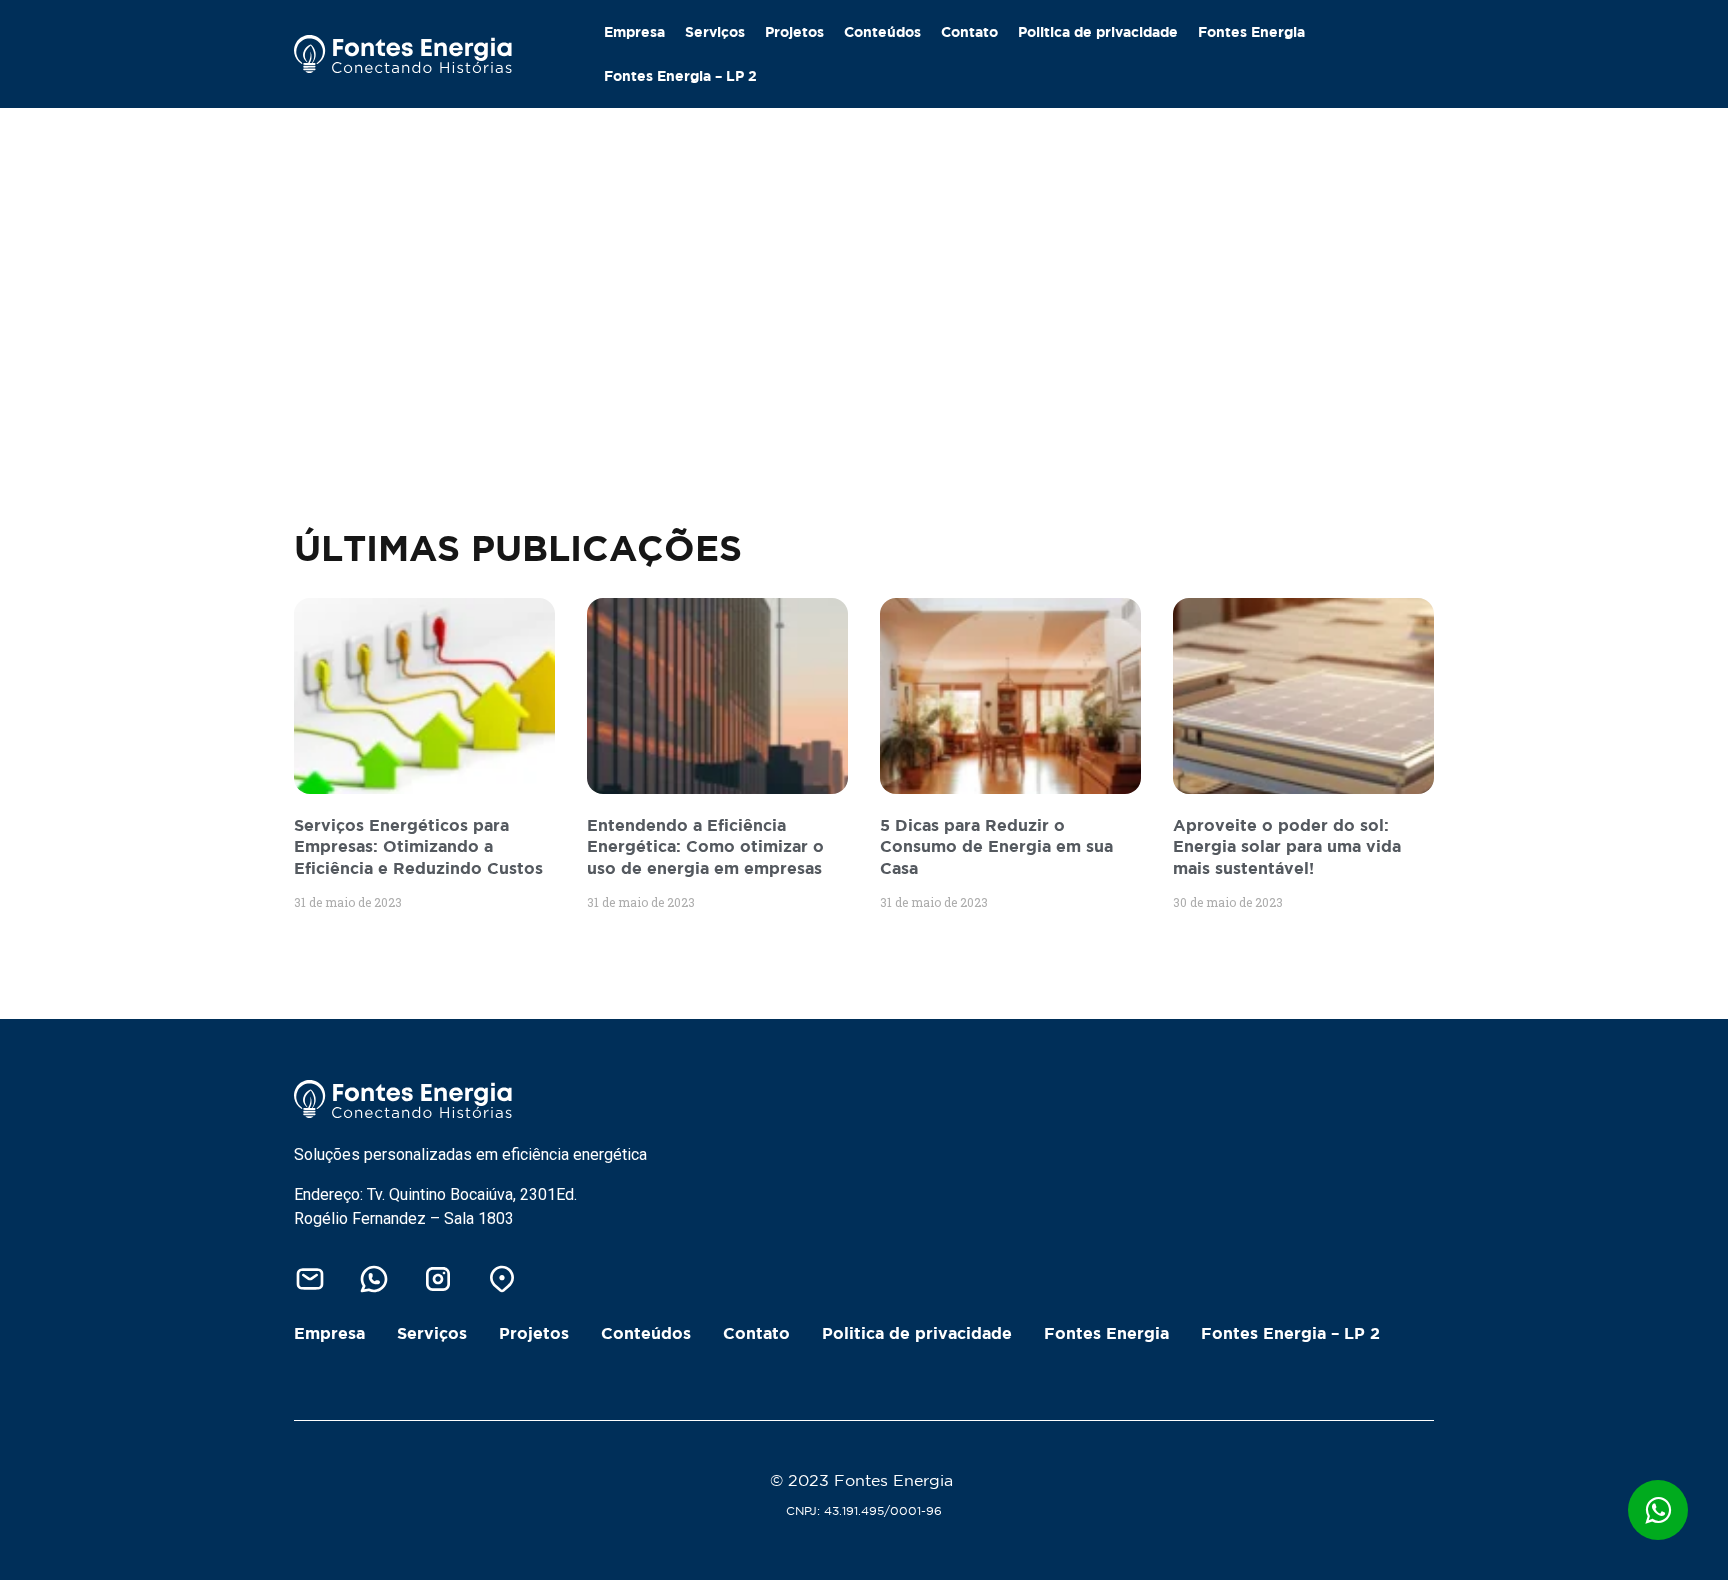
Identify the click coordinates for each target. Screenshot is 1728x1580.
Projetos (794, 31)
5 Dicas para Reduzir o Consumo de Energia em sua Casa (996, 846)
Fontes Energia (1251, 31)
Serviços (715, 31)
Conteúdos (882, 31)
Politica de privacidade (1098, 31)
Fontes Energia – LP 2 (680, 75)
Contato (969, 31)
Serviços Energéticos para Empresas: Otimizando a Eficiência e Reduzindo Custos (418, 846)
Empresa (634, 31)
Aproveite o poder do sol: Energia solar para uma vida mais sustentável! (1287, 846)
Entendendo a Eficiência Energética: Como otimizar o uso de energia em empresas (705, 846)
